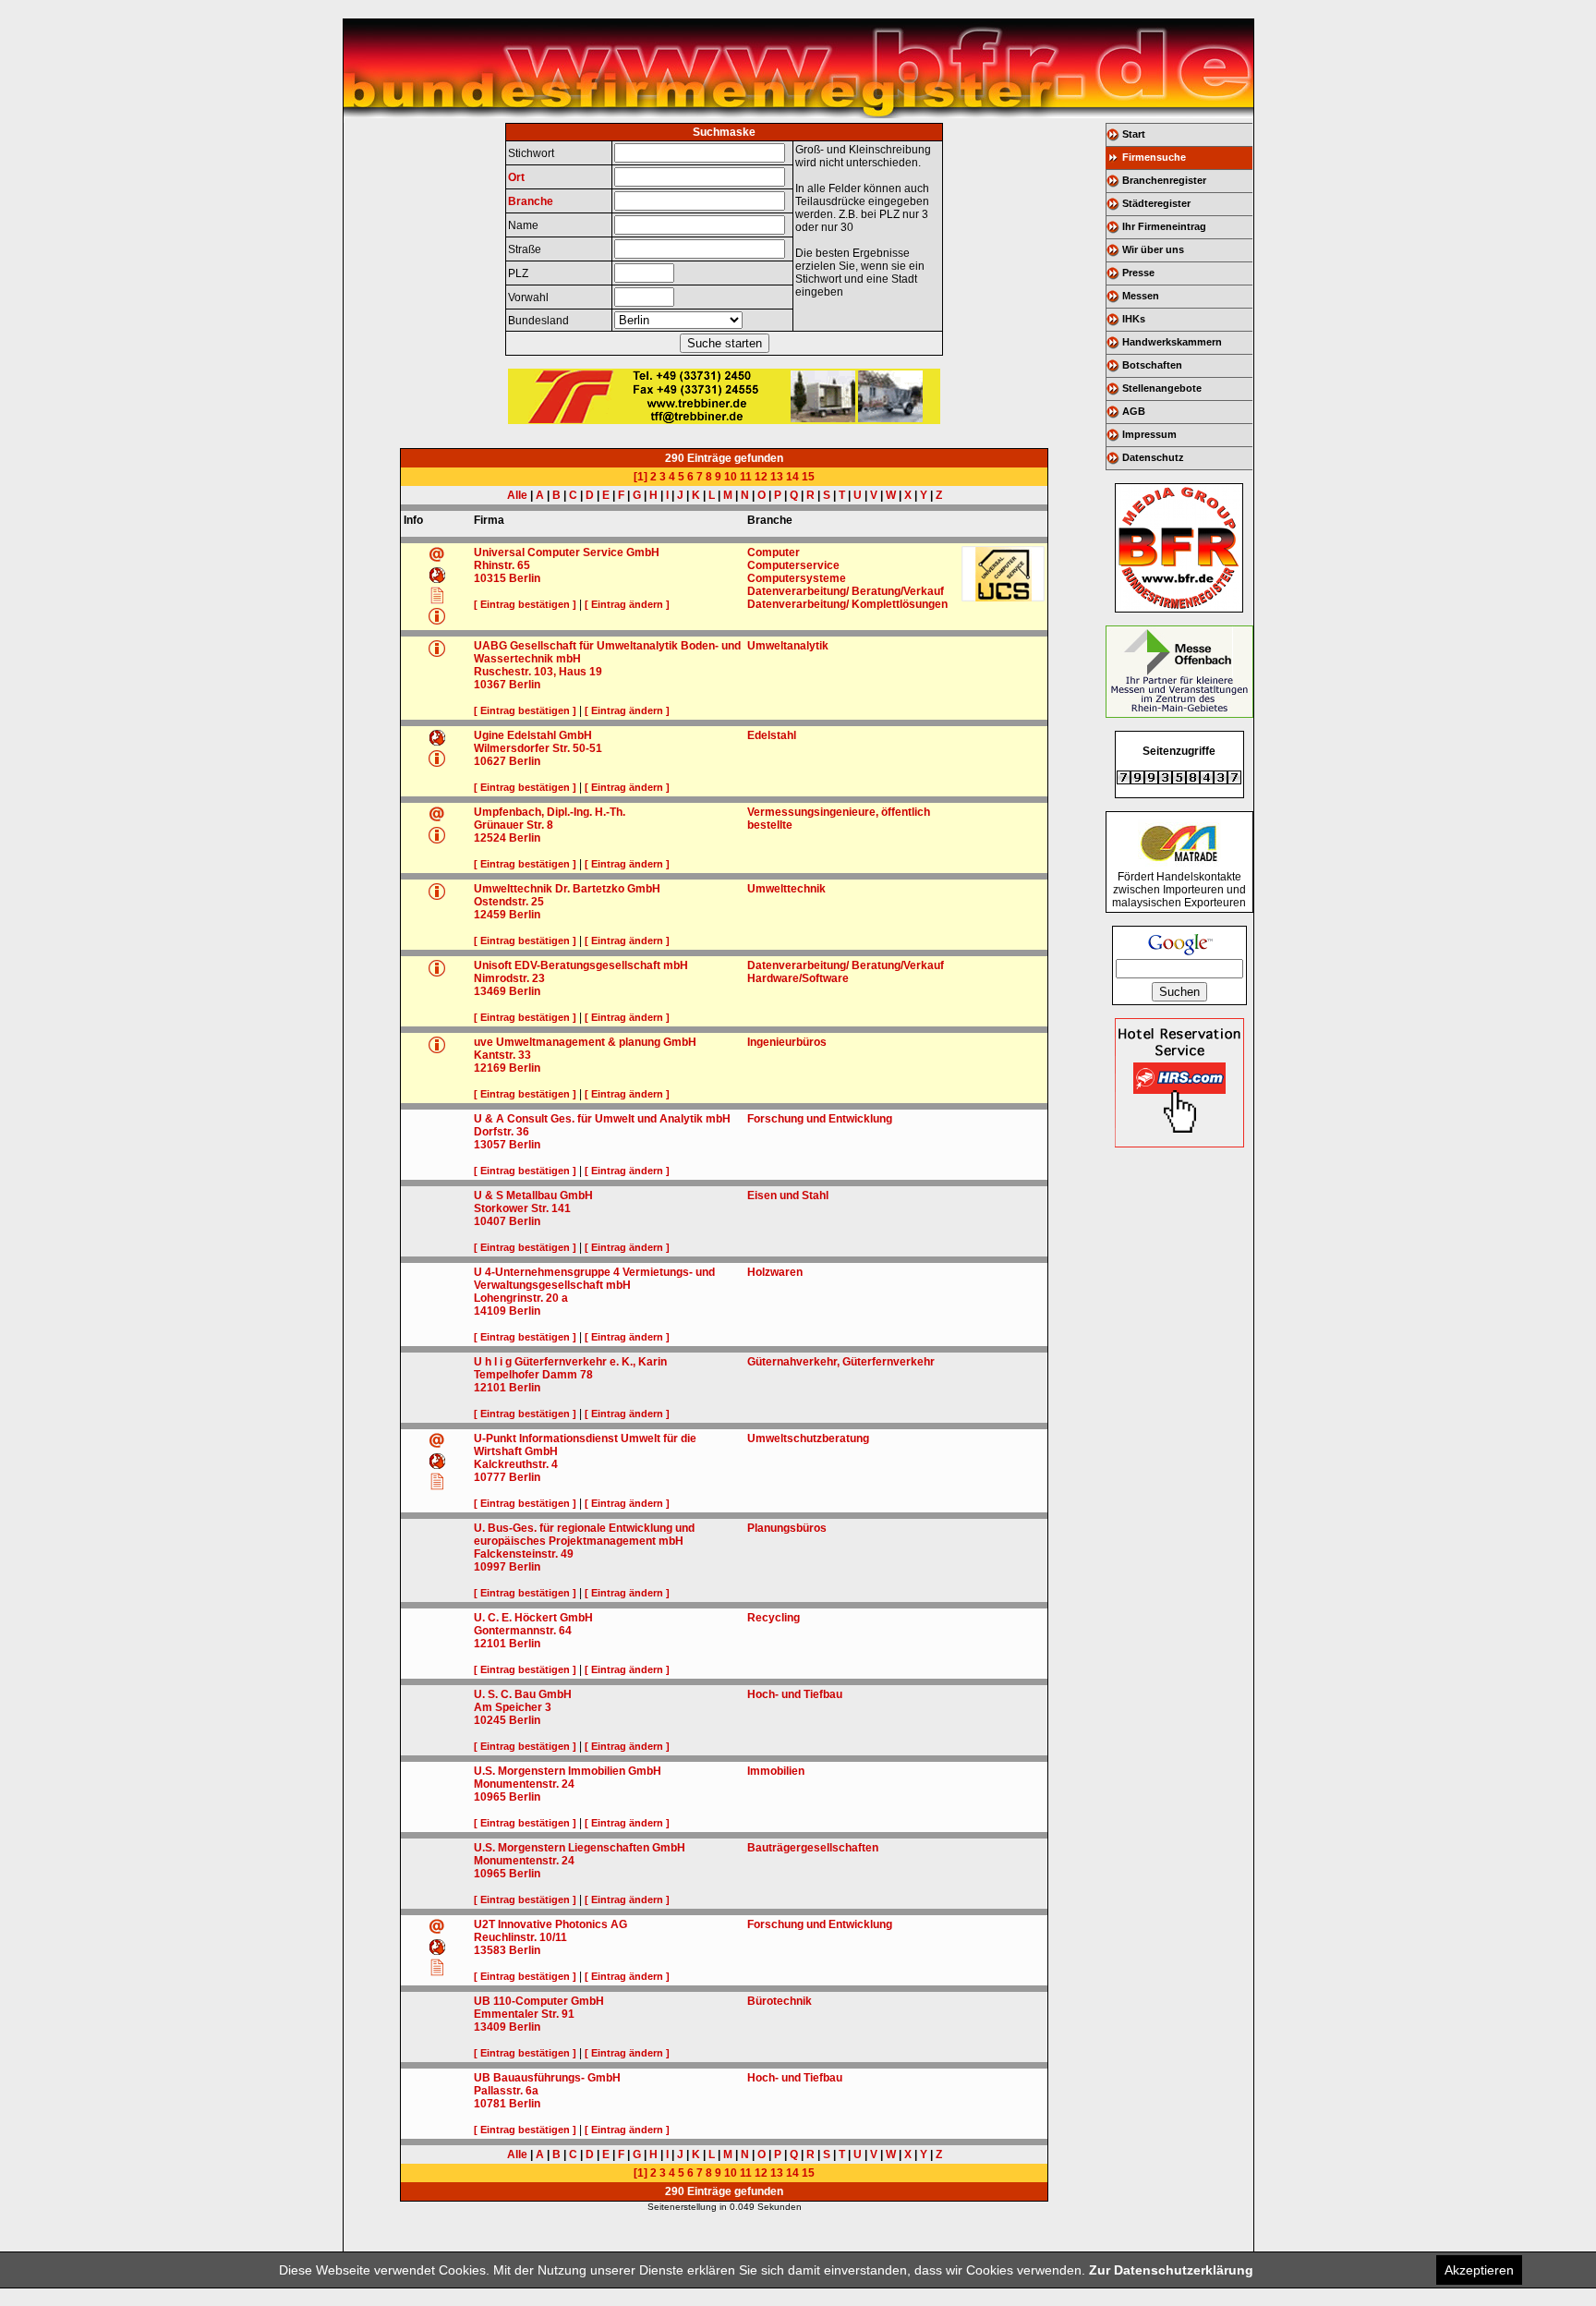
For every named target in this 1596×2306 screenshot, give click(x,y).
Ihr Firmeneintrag (1164, 226)
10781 (490, 2104)
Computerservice (793, 565)
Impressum (1149, 434)
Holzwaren (775, 1272)
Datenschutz (1153, 457)
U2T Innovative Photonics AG (550, 1924)
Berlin (525, 578)
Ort (516, 177)
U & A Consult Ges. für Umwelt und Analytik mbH (602, 1119)
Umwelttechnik (786, 889)
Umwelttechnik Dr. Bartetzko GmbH (567, 889)
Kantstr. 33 (502, 1055)
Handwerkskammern (1172, 342)
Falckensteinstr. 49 (524, 1554)
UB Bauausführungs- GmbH (547, 2078)
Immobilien (776, 1771)
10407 (490, 1221)
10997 (490, 1567)
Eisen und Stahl (788, 1195)
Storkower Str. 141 (522, 1208)
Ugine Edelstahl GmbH (533, 735)
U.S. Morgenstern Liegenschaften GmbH (580, 1848)
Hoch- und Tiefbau (795, 1694)
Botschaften (1152, 365)
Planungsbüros (787, 1528)
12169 (490, 1068)
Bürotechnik (780, 2001)
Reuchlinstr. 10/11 (520, 1937)
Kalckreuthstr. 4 (516, 1464)
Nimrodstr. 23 (509, 978)
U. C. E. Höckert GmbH (533, 1618)
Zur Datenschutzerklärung (1171, 2270)
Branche (531, 201)
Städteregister (1156, 203)
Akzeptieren (1479, 2270)
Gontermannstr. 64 (523, 1631)
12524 (490, 838)
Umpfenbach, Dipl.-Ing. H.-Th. (550, 812)
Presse (1138, 273)
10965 (490, 1797)
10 (731, 477)
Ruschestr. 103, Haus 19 (538, 672)
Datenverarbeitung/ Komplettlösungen (847, 604)
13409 (490, 2027)
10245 (490, 1720)
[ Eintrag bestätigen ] (525, 604)
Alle (517, 495)
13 (777, 477)
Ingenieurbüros (787, 1042)
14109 (490, 1311)
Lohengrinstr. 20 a (521, 1298)
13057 (490, 1145)
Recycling (774, 1618)
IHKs (1134, 319)
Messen (1141, 296)
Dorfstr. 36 (502, 1132)
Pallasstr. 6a (506, 2091)
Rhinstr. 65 (502, 565)
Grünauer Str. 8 (514, 825)
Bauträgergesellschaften (813, 1848)
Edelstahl (772, 735)
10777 (490, 1477)
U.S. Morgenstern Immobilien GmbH (568, 1771)
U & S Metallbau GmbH (533, 1195)
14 (792, 477)
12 (761, 477)
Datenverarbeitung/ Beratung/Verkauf (846, 591)
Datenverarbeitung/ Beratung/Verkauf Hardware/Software (846, 972)
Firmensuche (1154, 157)
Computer (774, 552)
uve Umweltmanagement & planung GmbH (585, 1042)
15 (808, 477)
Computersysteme (797, 578)
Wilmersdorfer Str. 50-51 (538, 748)
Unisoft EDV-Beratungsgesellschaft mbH (581, 965)
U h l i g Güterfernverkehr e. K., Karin (570, 1362)
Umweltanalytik (788, 646)
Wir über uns (1153, 249)
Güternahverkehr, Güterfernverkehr (841, 1362)
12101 (490, 1388)
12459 (490, 915)
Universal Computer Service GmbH (567, 552)
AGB (1134, 411)
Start (1134, 134)
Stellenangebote (1162, 388)
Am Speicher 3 (513, 1707)
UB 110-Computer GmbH (539, 2001)
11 (746, 477)
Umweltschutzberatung (808, 1438)
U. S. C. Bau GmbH (523, 1694)
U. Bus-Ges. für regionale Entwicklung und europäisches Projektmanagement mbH (584, 1535)
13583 (490, 1950)
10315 (490, 578)
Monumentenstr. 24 (524, 1784)
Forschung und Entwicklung (820, 1119)
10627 (490, 761)
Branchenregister (1164, 180)
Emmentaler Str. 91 (524, 2014)
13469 (490, 991)
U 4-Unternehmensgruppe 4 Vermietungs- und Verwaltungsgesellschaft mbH (594, 1279)
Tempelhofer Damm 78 (533, 1375)
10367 (490, 685)
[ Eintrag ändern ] (627, 604)
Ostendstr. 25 (509, 902)
